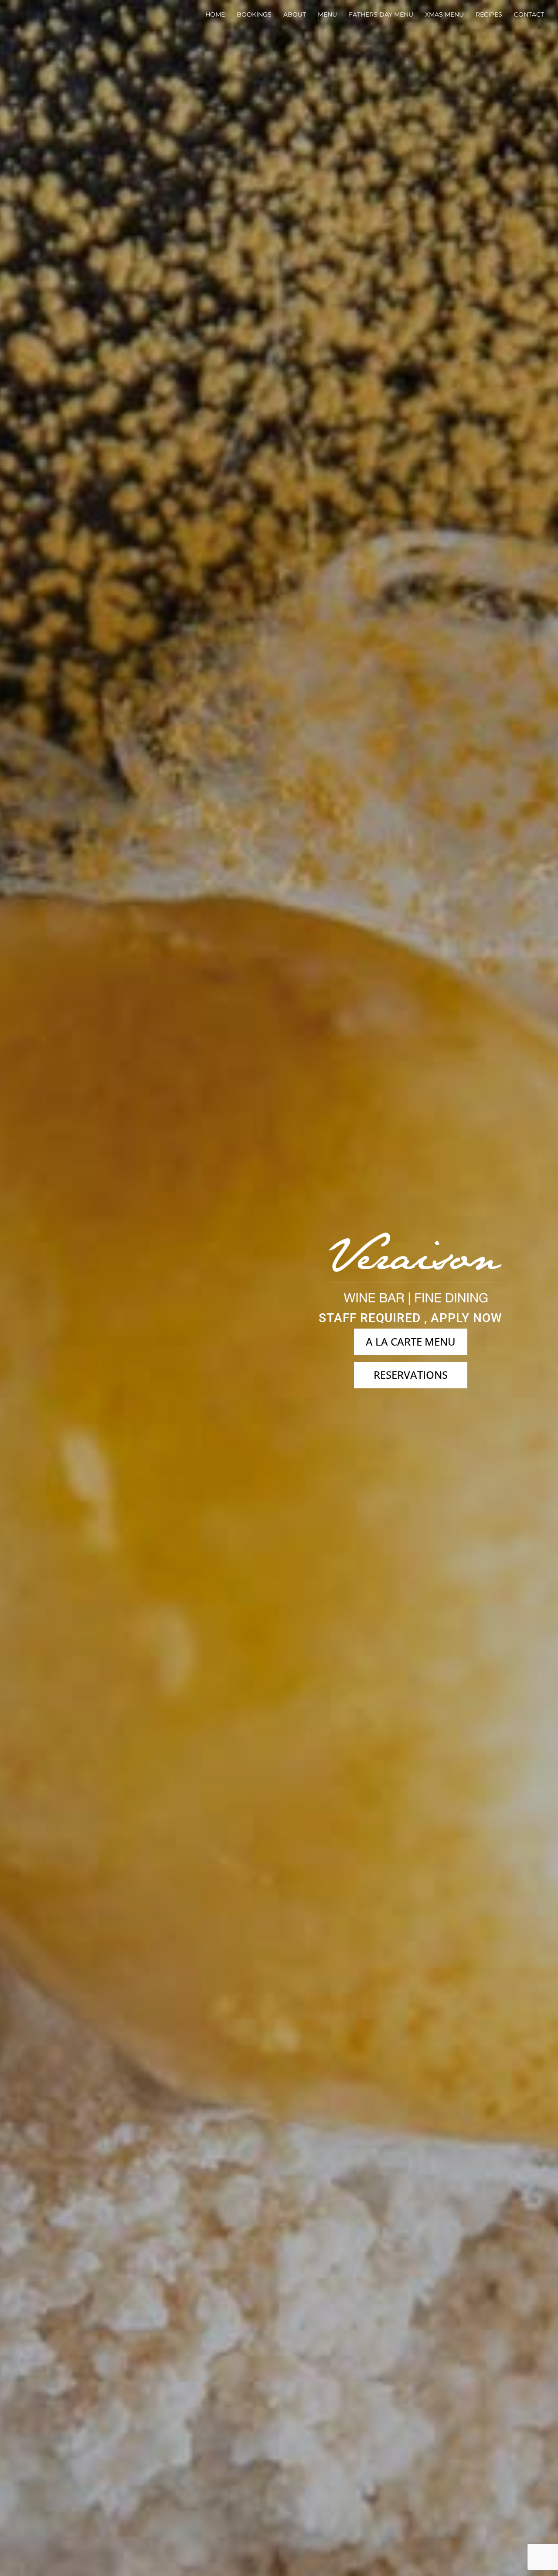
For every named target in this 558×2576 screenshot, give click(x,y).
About (295, 15)
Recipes (489, 15)
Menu (327, 15)
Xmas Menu (444, 15)
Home (215, 15)
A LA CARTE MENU (411, 1341)
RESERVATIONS (411, 1375)
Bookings (254, 15)
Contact (529, 15)
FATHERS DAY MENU (381, 15)
